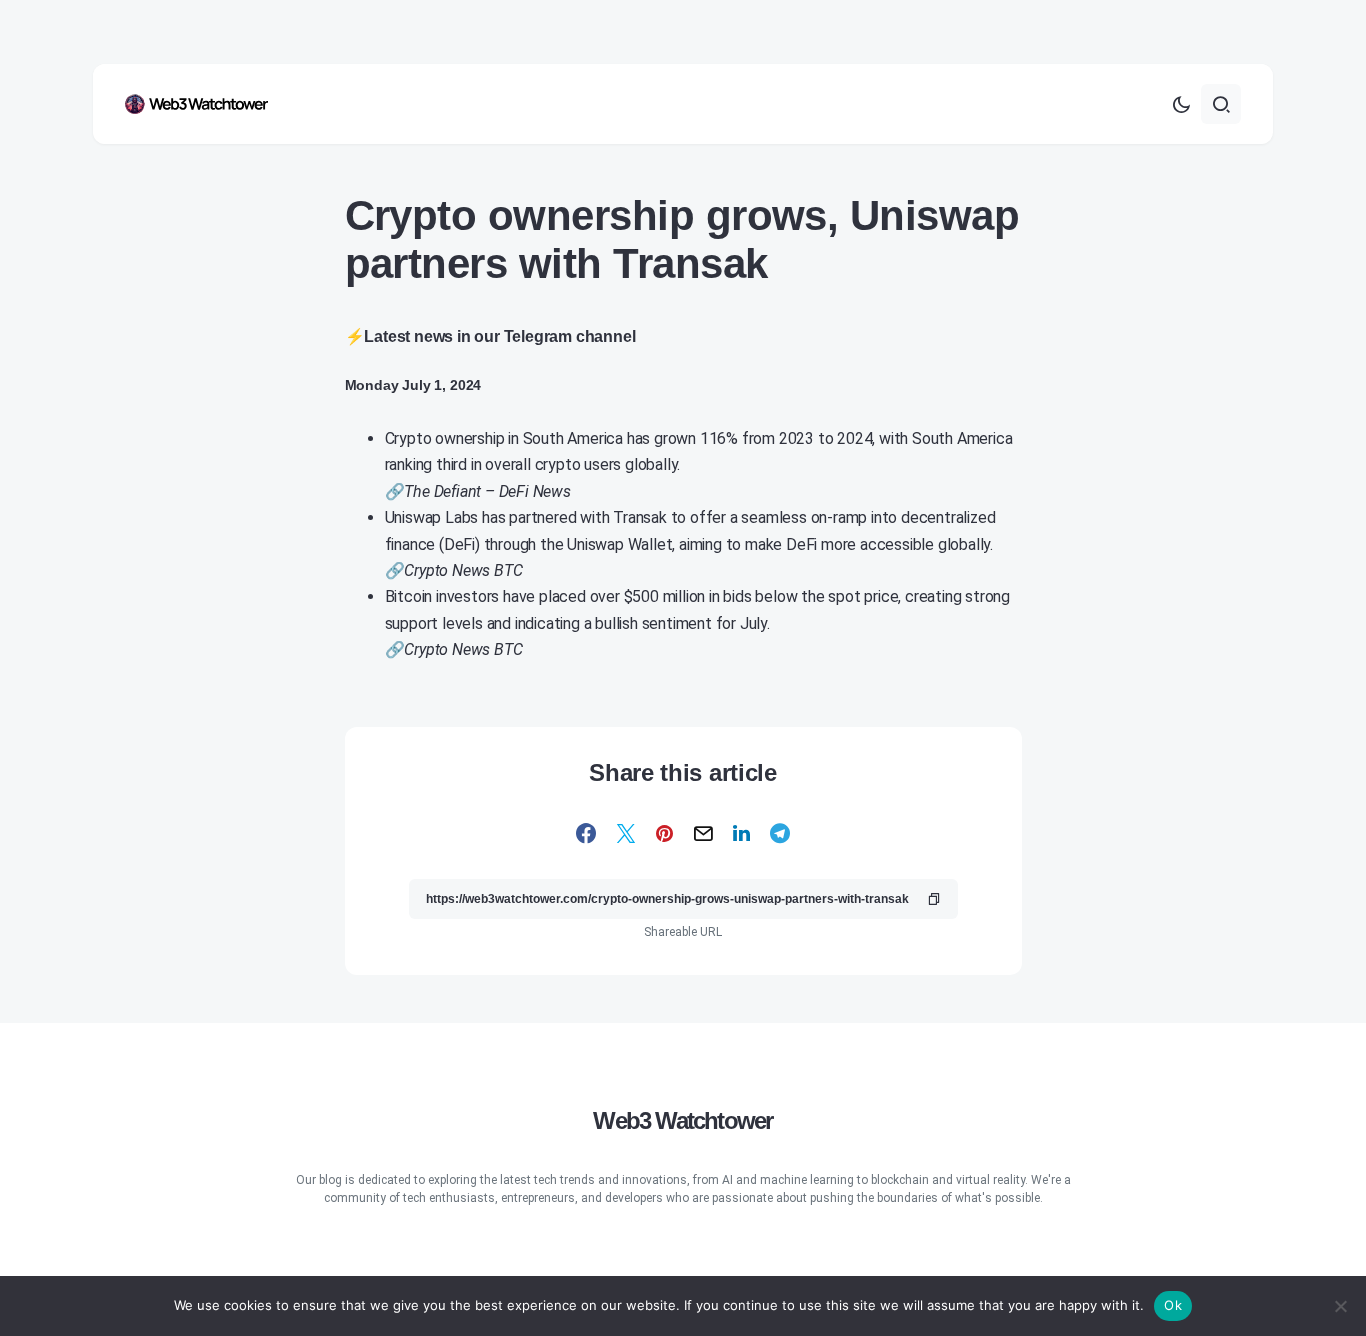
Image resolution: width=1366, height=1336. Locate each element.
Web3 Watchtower (682, 1120)
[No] (1341, 1306)
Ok (1173, 1305)
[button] (1181, 104)
